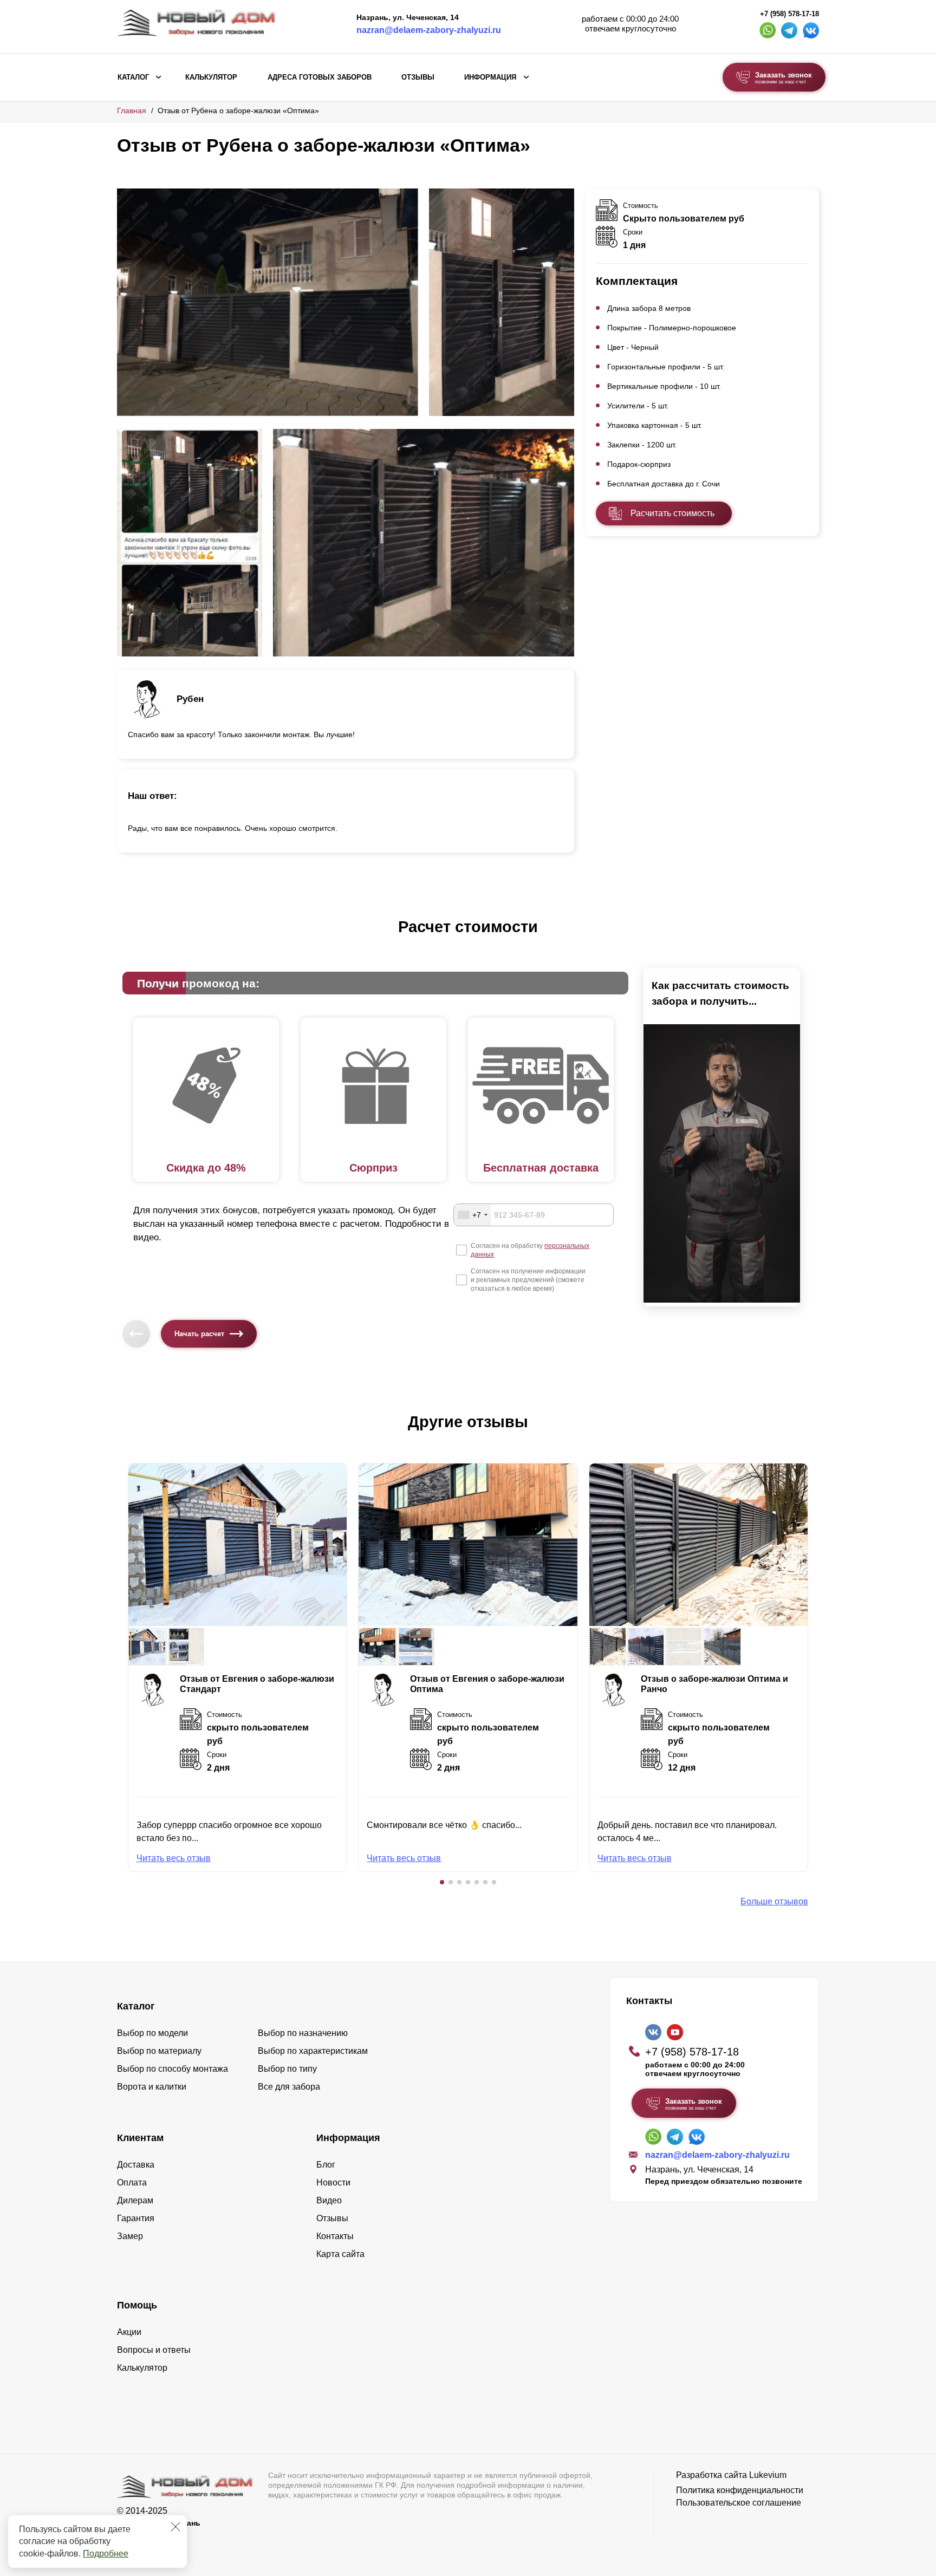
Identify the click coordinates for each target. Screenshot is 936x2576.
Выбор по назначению (303, 2033)
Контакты (335, 2236)
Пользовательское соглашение (739, 2503)
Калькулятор (211, 77)
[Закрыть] (175, 2527)
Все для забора (289, 2087)
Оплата (132, 2183)
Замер (130, 2236)
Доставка (136, 2165)
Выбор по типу (287, 2069)
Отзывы (418, 77)
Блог (326, 2165)
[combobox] (472, 1215)
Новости (333, 2183)
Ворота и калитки (152, 2087)
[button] (442, 1882)
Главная (132, 110)
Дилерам (135, 2200)
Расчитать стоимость (672, 513)
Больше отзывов (774, 1901)
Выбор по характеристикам (313, 2051)
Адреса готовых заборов (320, 77)
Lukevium (768, 2475)
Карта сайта (340, 2254)
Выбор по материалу (159, 2051)
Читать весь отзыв (174, 1858)
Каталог (133, 77)
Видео (329, 2200)
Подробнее (106, 2554)
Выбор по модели (152, 2033)
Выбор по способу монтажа (173, 2069)
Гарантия (136, 2218)
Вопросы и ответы (154, 2350)
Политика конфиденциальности (740, 2490)
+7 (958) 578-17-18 (789, 14)
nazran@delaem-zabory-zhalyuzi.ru (429, 30)
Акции (129, 2332)
